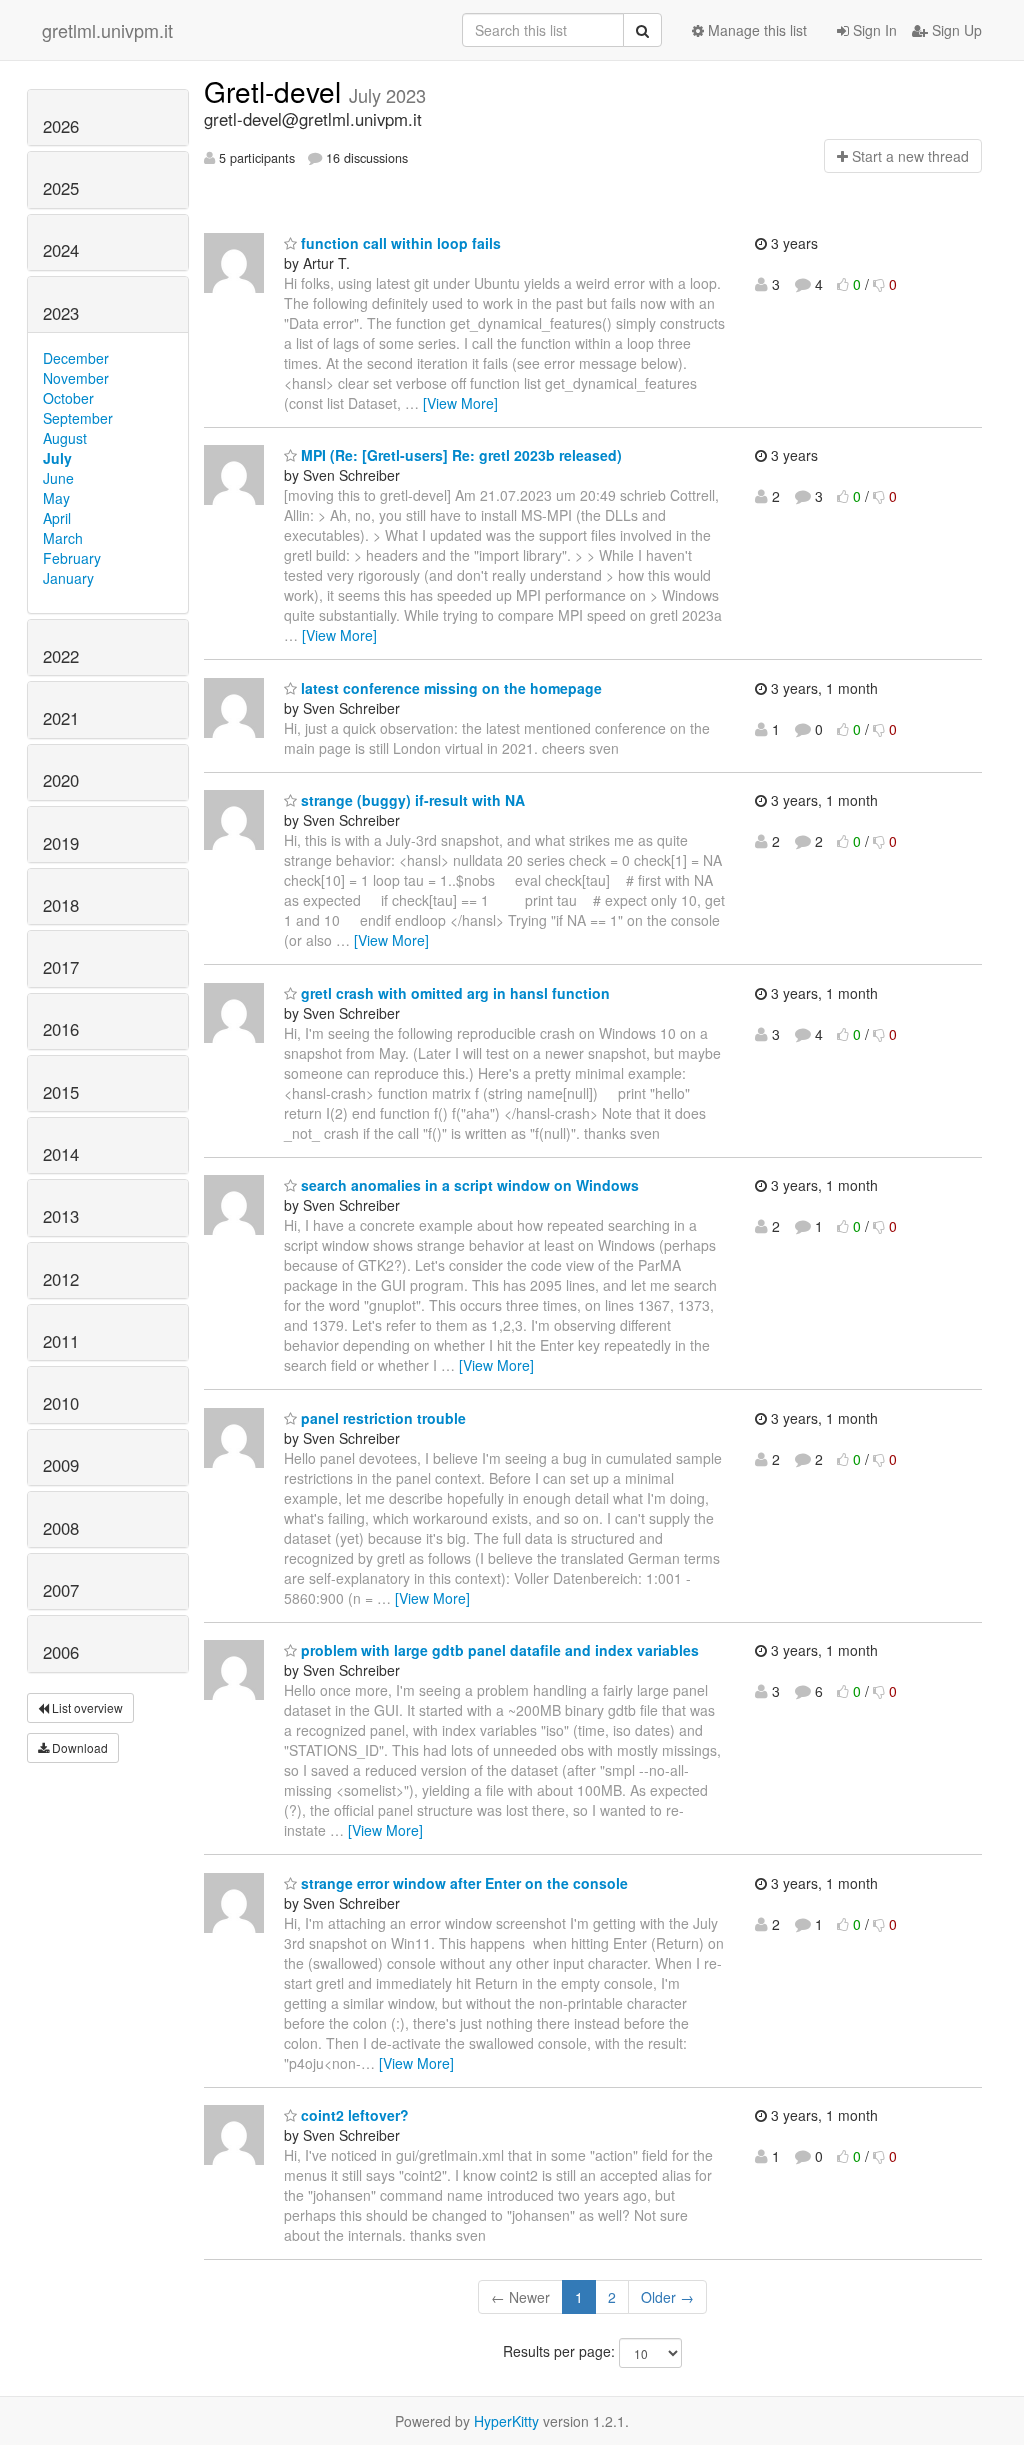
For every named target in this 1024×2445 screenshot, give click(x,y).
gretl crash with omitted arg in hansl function (453, 993)
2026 (61, 126)
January (68, 578)
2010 (61, 1403)
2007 (61, 1590)
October (68, 398)
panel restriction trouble (381, 1418)
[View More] (460, 403)
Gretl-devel (276, 91)
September (78, 418)
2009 (61, 1465)
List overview (86, 1707)
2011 (61, 1341)
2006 (61, 1652)
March (63, 538)
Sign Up (955, 30)
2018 (61, 905)
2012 (61, 1279)
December (76, 358)
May (56, 498)
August (65, 438)
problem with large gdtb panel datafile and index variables (498, 1650)
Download (78, 1747)
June (58, 478)
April (57, 518)
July (57, 458)
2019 (61, 843)
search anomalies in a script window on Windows (468, 1185)
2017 (61, 967)
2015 (61, 1092)
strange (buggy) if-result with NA (411, 800)
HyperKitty (506, 2421)
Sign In (873, 30)
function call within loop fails (399, 243)
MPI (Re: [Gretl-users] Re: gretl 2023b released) (459, 455)
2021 (61, 718)
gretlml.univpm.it (107, 30)
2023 (61, 313)
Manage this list (755, 30)
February (72, 558)
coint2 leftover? (353, 2115)
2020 (61, 780)
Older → (667, 2297)
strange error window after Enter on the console (462, 1883)
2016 (61, 1029)
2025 (61, 188)
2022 (61, 656)
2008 (61, 1528)
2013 (61, 1216)
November (76, 378)
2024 (61, 250)
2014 (61, 1154)
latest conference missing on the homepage (449, 688)
